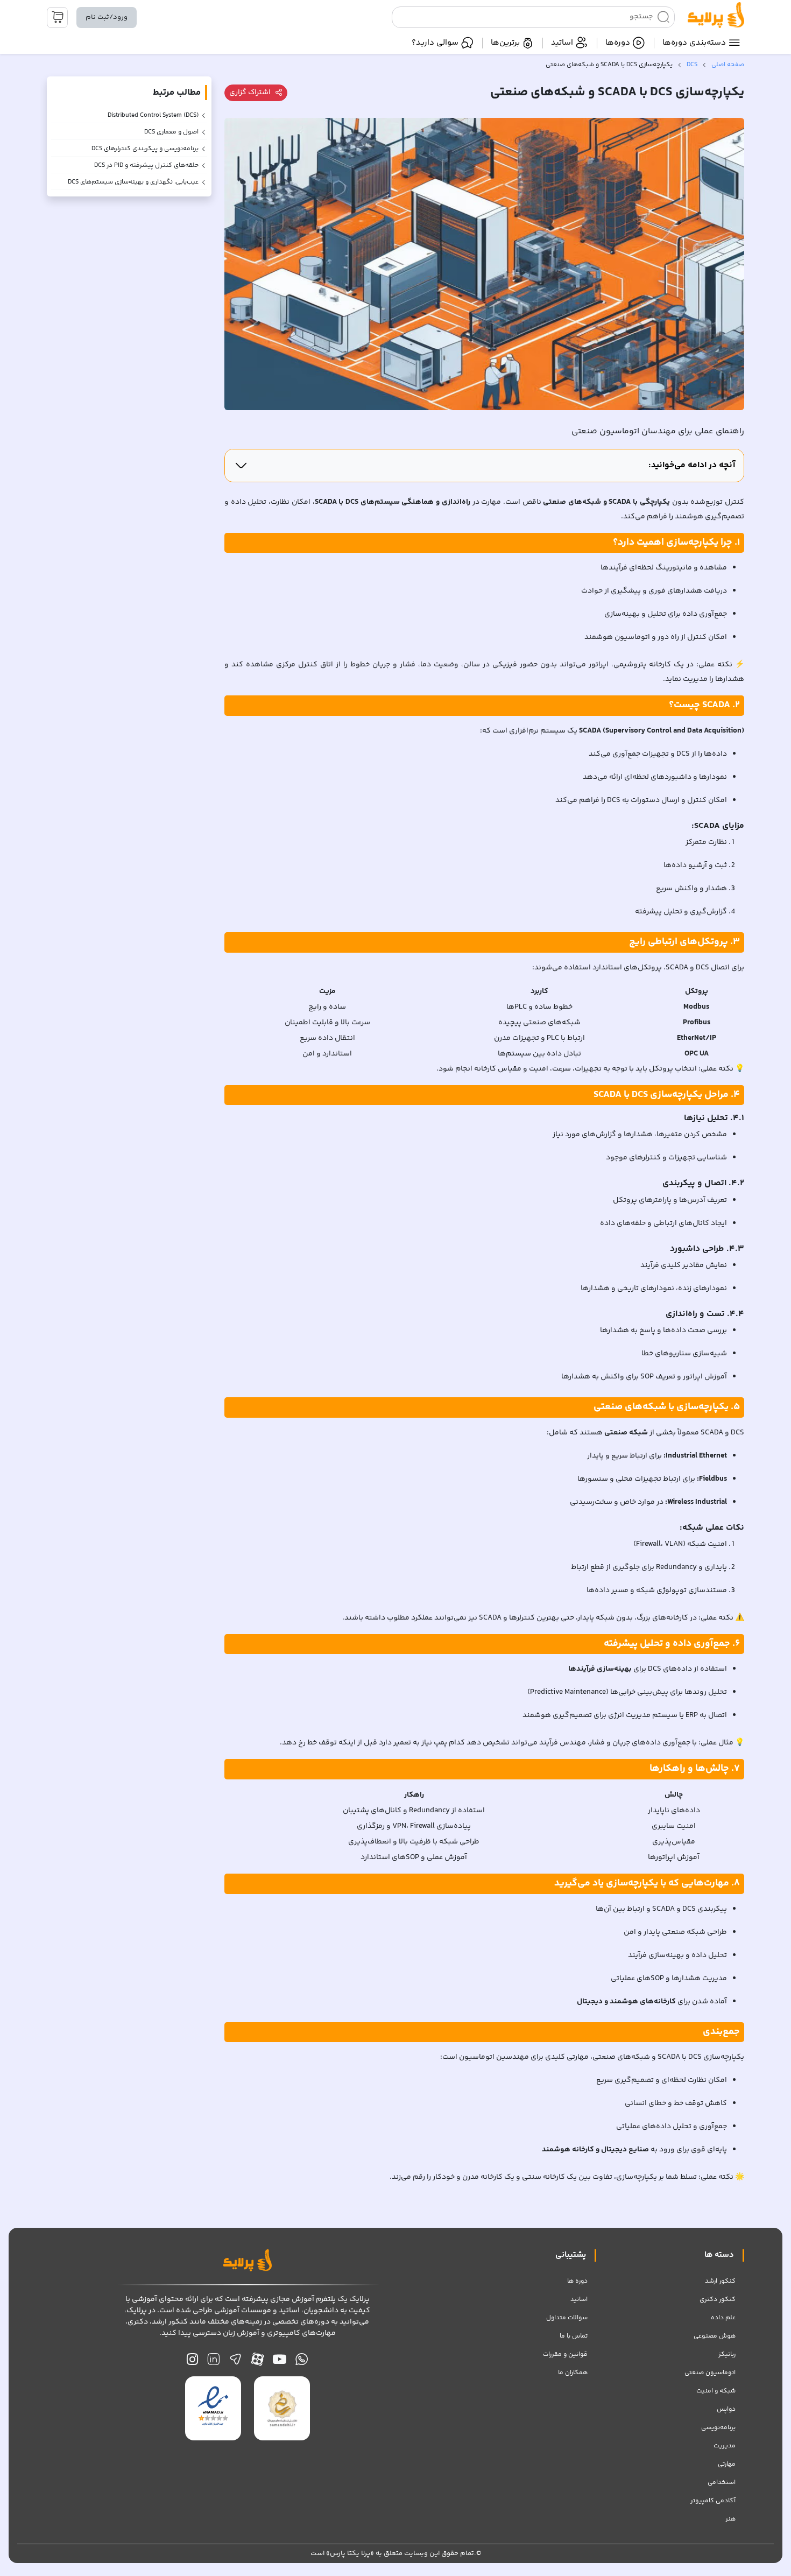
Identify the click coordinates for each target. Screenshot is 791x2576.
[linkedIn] (213, 2362)
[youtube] (280, 2362)
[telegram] (235, 2362)
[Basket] (57, 17)
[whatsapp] (302, 2362)
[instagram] (192, 2362)
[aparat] (257, 2362)
